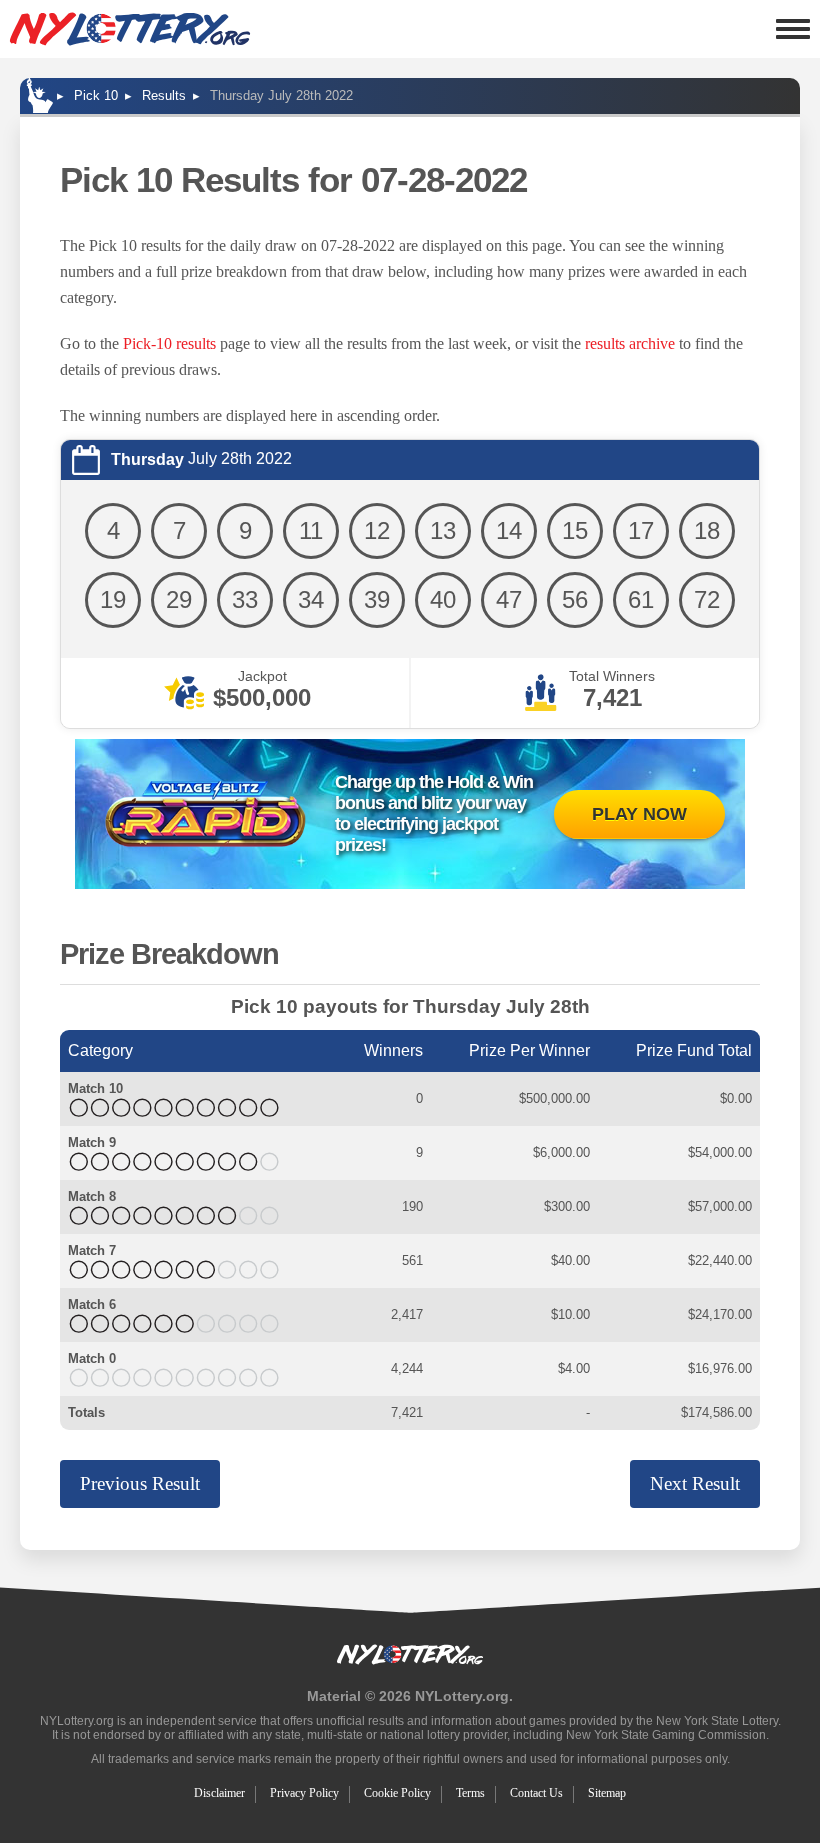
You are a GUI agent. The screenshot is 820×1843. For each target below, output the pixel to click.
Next (695, 1483)
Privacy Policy (304, 1793)
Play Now (639, 814)
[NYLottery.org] (130, 29)
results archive (630, 343)
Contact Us (536, 1793)
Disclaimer (219, 1793)
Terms (470, 1793)
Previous (140, 1483)
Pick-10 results (169, 343)
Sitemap (607, 1793)
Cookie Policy (397, 1793)
